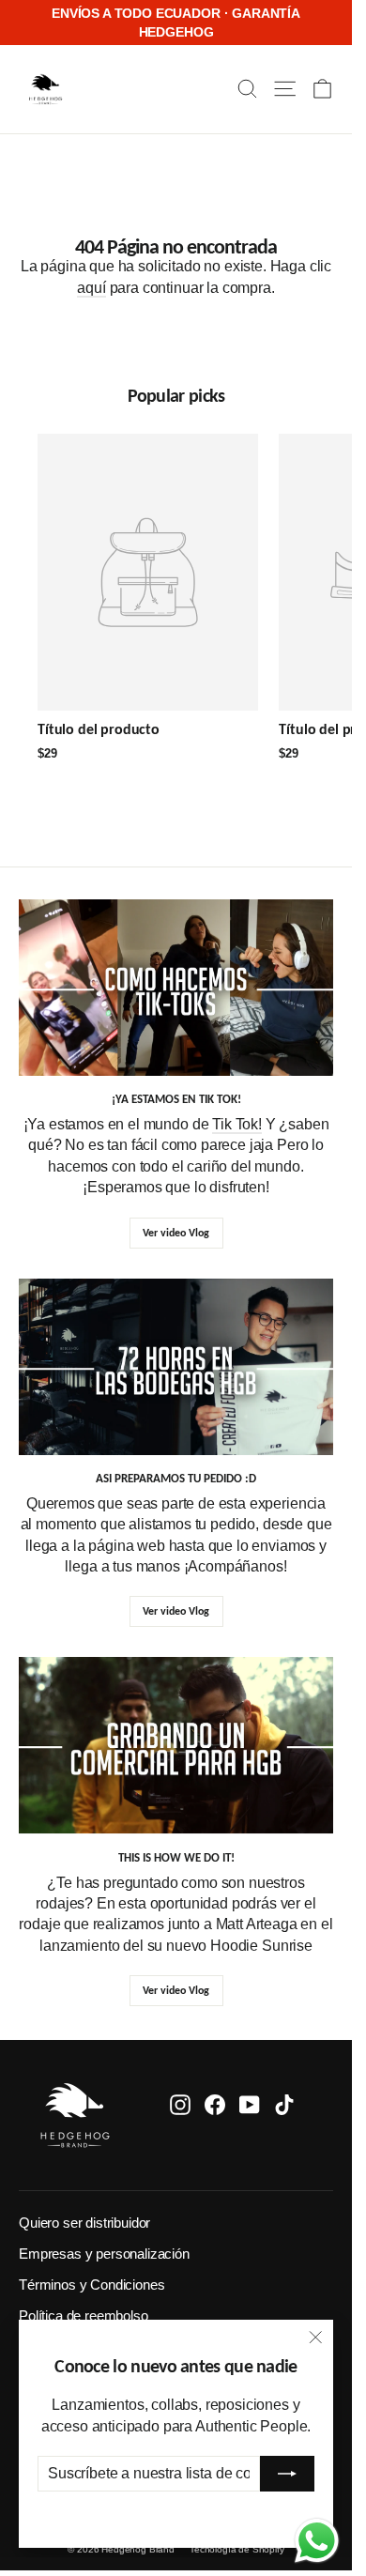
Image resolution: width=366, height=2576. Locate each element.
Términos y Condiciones (91, 2285)
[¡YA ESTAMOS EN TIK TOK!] (176, 988)
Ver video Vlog (176, 1233)
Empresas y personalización (104, 2254)
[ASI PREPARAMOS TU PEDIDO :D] (176, 1367)
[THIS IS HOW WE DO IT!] (176, 1745)
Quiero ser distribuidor (84, 2223)
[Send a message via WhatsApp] (317, 2541)
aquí (91, 288)
